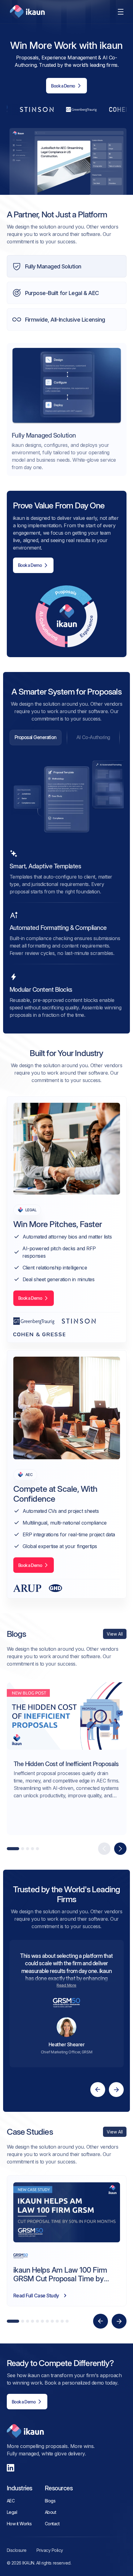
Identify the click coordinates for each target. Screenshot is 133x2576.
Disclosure (17, 2550)
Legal (12, 2512)
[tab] (36, 738)
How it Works (19, 2524)
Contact (52, 2524)
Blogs (50, 2501)
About (51, 2512)
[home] (26, 12)
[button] (121, 12)
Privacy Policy (50, 2550)
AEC (11, 2501)
